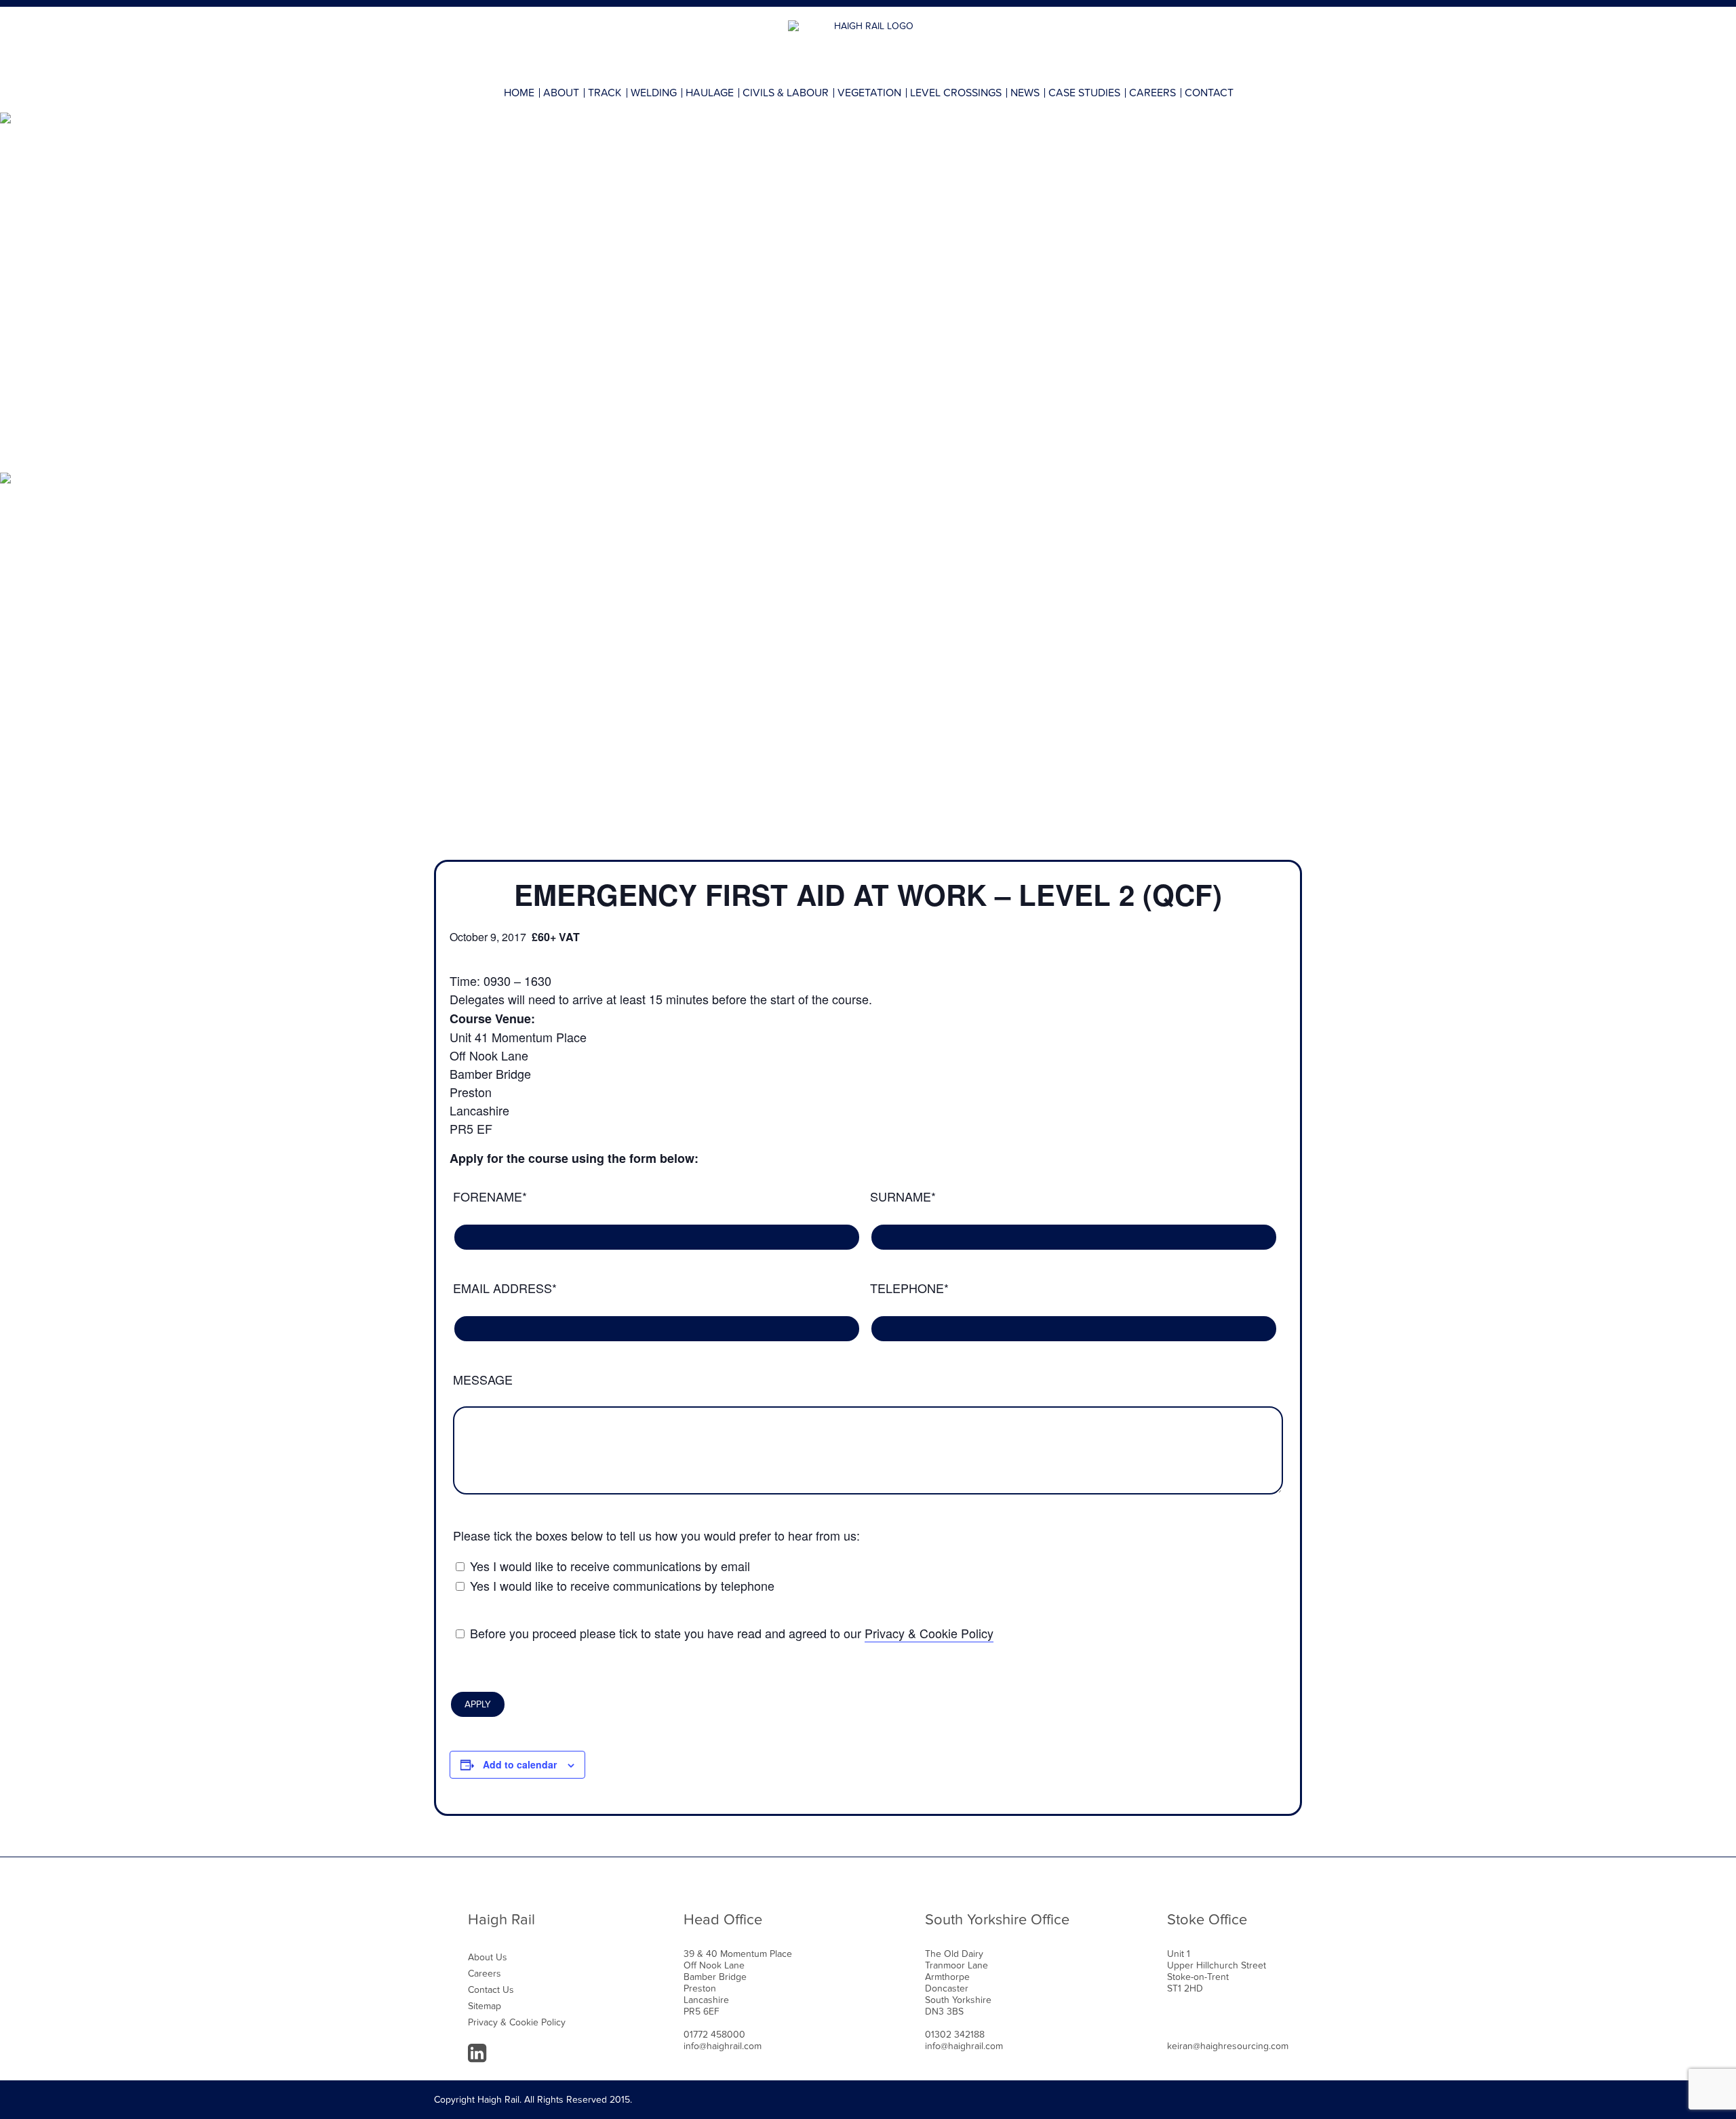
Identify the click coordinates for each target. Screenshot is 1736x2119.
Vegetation (869, 93)
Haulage (710, 93)
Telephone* (909, 1288)
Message (483, 1379)
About (561, 93)
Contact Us (491, 1990)
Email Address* (505, 1288)
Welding (654, 93)
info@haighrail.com (723, 2046)
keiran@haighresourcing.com (1228, 2046)
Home (519, 93)
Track (605, 93)
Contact (1209, 93)
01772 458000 (714, 2035)
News (1025, 93)
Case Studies (1084, 93)
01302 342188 (955, 2035)
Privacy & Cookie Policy (929, 1633)
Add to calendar (520, 1764)
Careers (1152, 93)
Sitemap (485, 2006)
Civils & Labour (786, 93)
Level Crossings (956, 93)
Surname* (903, 1196)
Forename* (490, 1196)
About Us (488, 1957)
